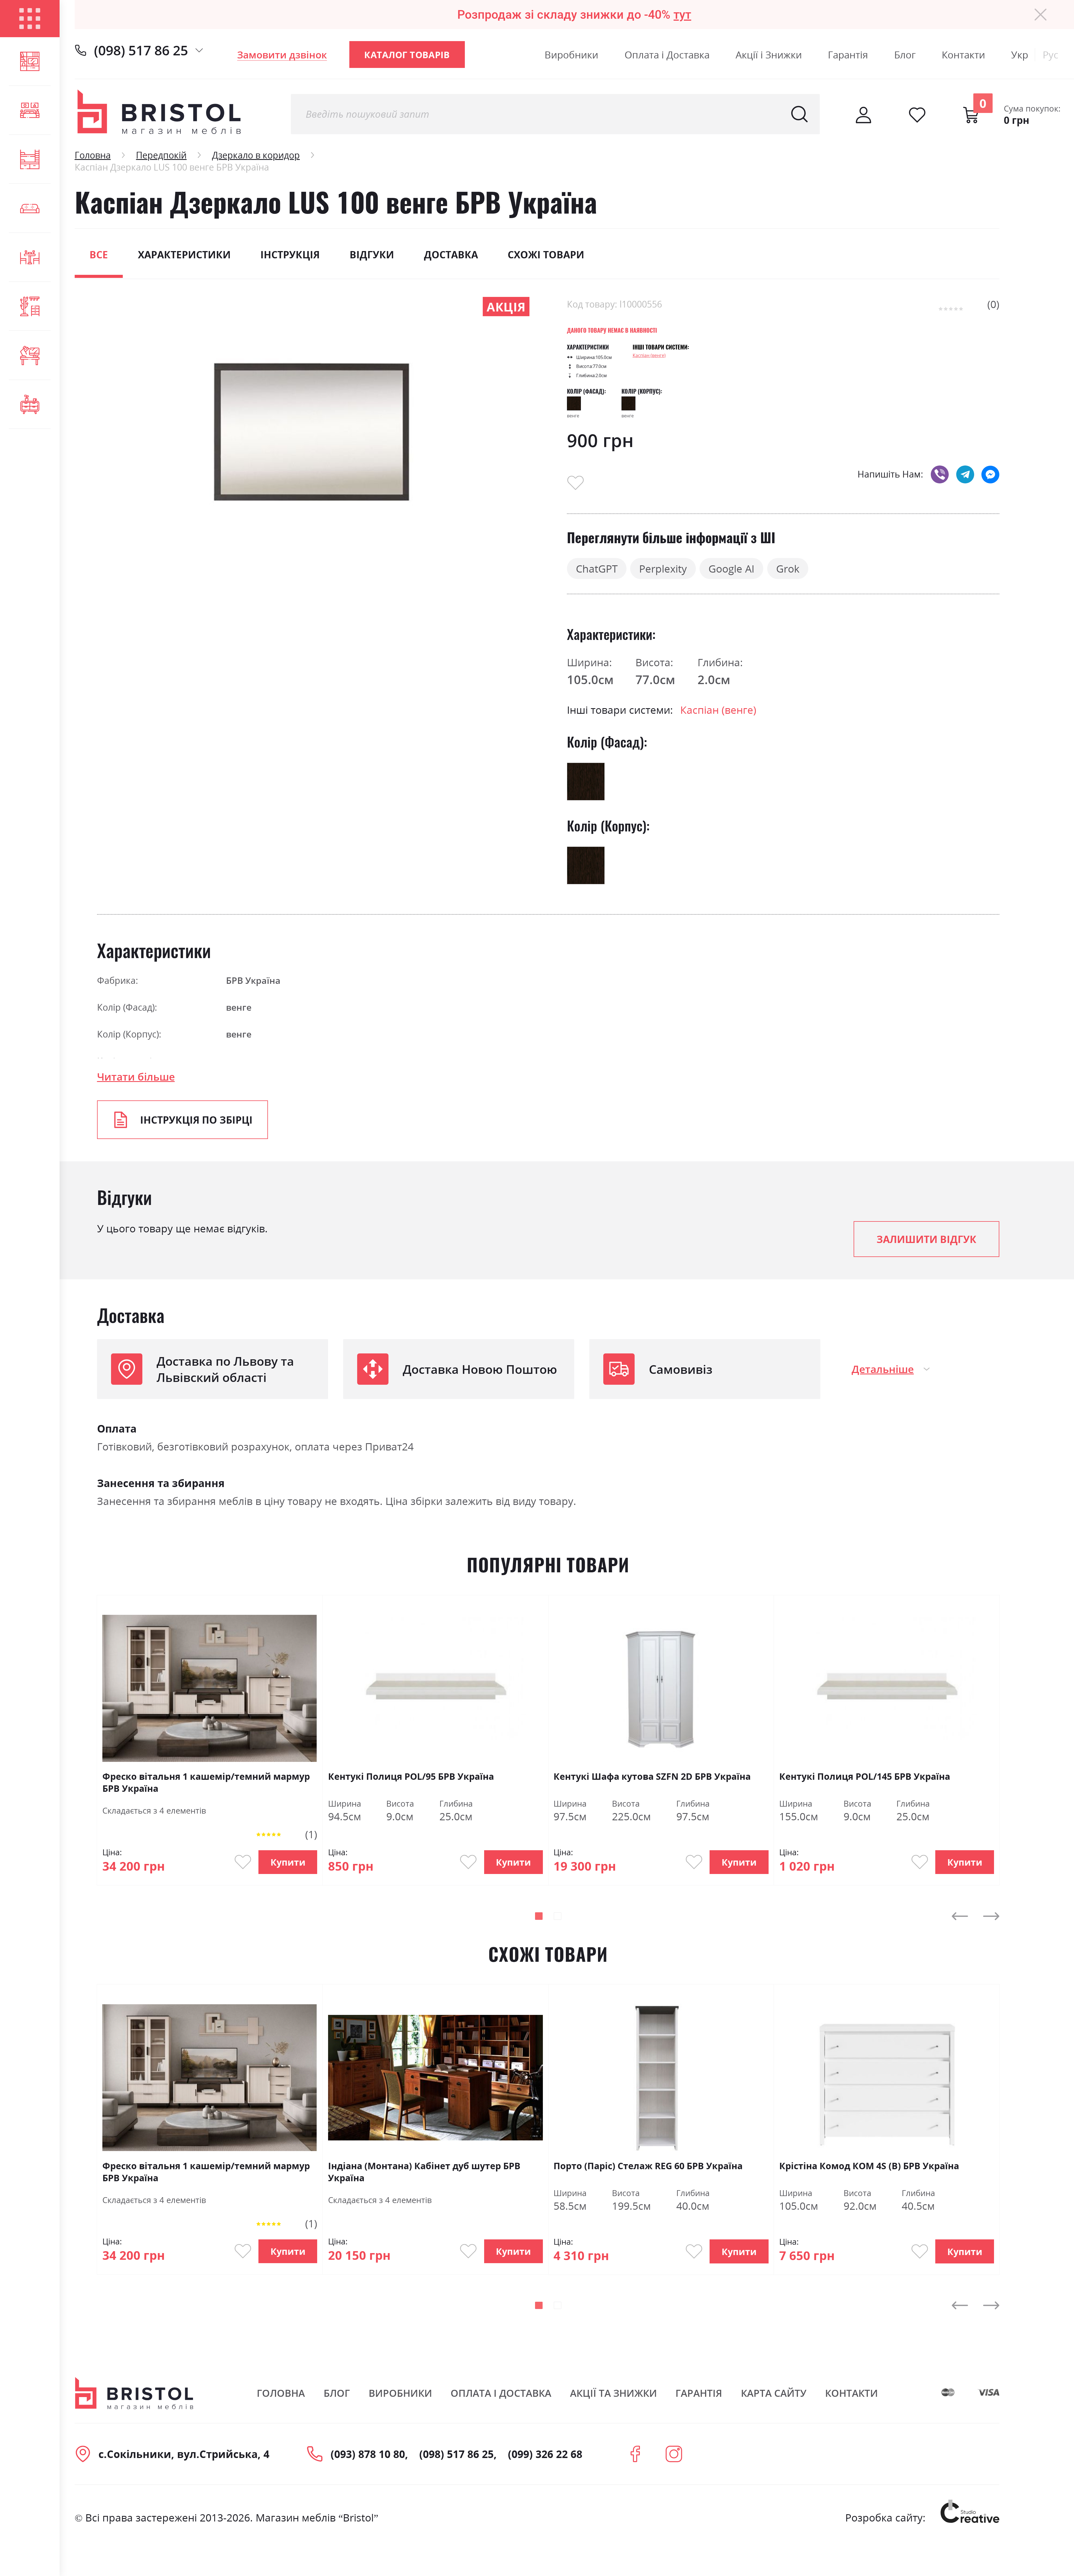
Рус (1051, 55)
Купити (288, 1862)
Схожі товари (546, 255)
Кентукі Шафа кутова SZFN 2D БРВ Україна (652, 1776)
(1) (311, 1834)
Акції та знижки (613, 2393)
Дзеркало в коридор (256, 155)
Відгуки (372, 255)
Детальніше (883, 1369)
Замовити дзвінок (282, 55)
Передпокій (161, 155)
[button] (539, 1916)
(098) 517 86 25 (141, 50)
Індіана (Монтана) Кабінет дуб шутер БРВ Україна (424, 2172)
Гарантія (848, 55)
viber (940, 474)
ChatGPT (597, 569)
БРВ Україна (253, 980)
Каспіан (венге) (649, 355)
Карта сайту (774, 2393)
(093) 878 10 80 (368, 2454)
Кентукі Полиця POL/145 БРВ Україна (865, 1776)
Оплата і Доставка (667, 55)
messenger (990, 474)
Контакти (963, 55)
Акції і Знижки (769, 55)
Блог (905, 55)
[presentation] (960, 1916)
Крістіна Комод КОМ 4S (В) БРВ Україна (869, 2166)
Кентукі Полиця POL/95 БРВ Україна (411, 1776)
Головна (93, 155)
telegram (965, 474)
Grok (788, 569)
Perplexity (663, 569)
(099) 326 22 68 (545, 2454)
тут (682, 15)
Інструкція (290, 255)
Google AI (731, 569)
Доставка (451, 255)
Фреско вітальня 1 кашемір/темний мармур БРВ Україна (206, 1782)
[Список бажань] (917, 115)
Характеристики (184, 255)
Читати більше (136, 1077)
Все (99, 255)
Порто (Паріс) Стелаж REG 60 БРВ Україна (648, 2166)
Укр (1020, 55)
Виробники (571, 55)
